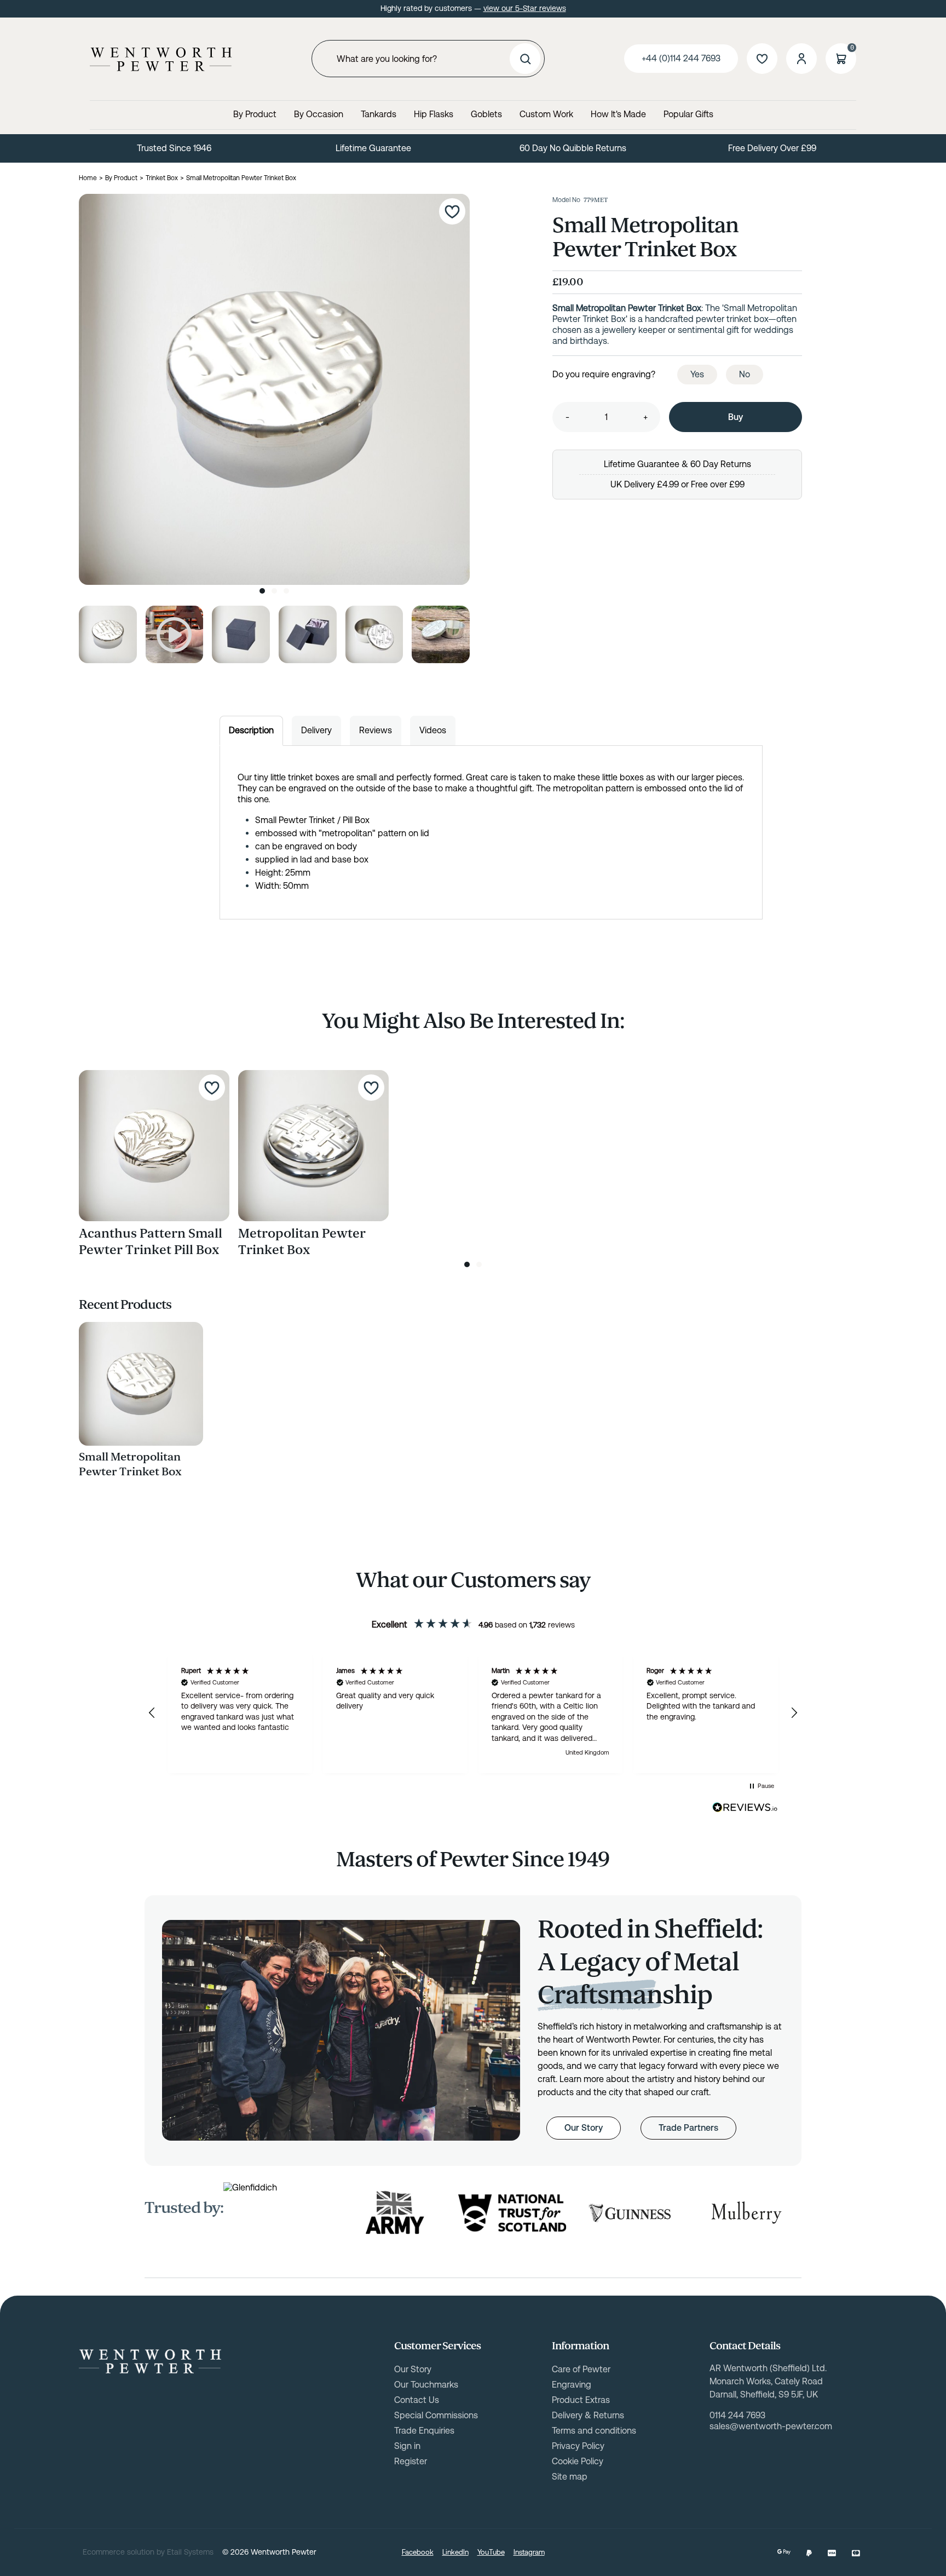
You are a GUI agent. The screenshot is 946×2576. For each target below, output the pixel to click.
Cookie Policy (578, 2461)
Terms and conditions (594, 2431)
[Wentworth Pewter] (161, 59)
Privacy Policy (578, 2446)
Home (88, 178)
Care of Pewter (581, 2369)
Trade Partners (688, 2128)
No (745, 374)
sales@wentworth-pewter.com (771, 2426)
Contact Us (417, 2400)
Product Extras (581, 2400)
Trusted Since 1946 (174, 148)
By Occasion (319, 114)
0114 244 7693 (737, 2415)
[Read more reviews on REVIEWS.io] (745, 1808)
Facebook (418, 2552)
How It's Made (618, 114)
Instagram (529, 2552)
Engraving (572, 2385)
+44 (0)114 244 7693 (681, 58)
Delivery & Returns (588, 2415)
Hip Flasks (434, 114)
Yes (697, 374)
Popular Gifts (688, 114)
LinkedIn (455, 2552)
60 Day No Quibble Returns (573, 148)
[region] (473, 1713)
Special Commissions (436, 2415)
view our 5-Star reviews (525, 8)
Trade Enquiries (424, 2431)
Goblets (486, 114)
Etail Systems (190, 2552)
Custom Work (546, 114)
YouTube (491, 2552)
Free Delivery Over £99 (772, 148)
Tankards (379, 114)
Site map (570, 2477)
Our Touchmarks (426, 2385)
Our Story (584, 2128)
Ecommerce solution (119, 2552)
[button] (152, 1713)
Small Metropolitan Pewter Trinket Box (130, 1464)
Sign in (407, 2446)
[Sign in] (801, 59)
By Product (255, 114)
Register (411, 2461)
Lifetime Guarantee (373, 148)
